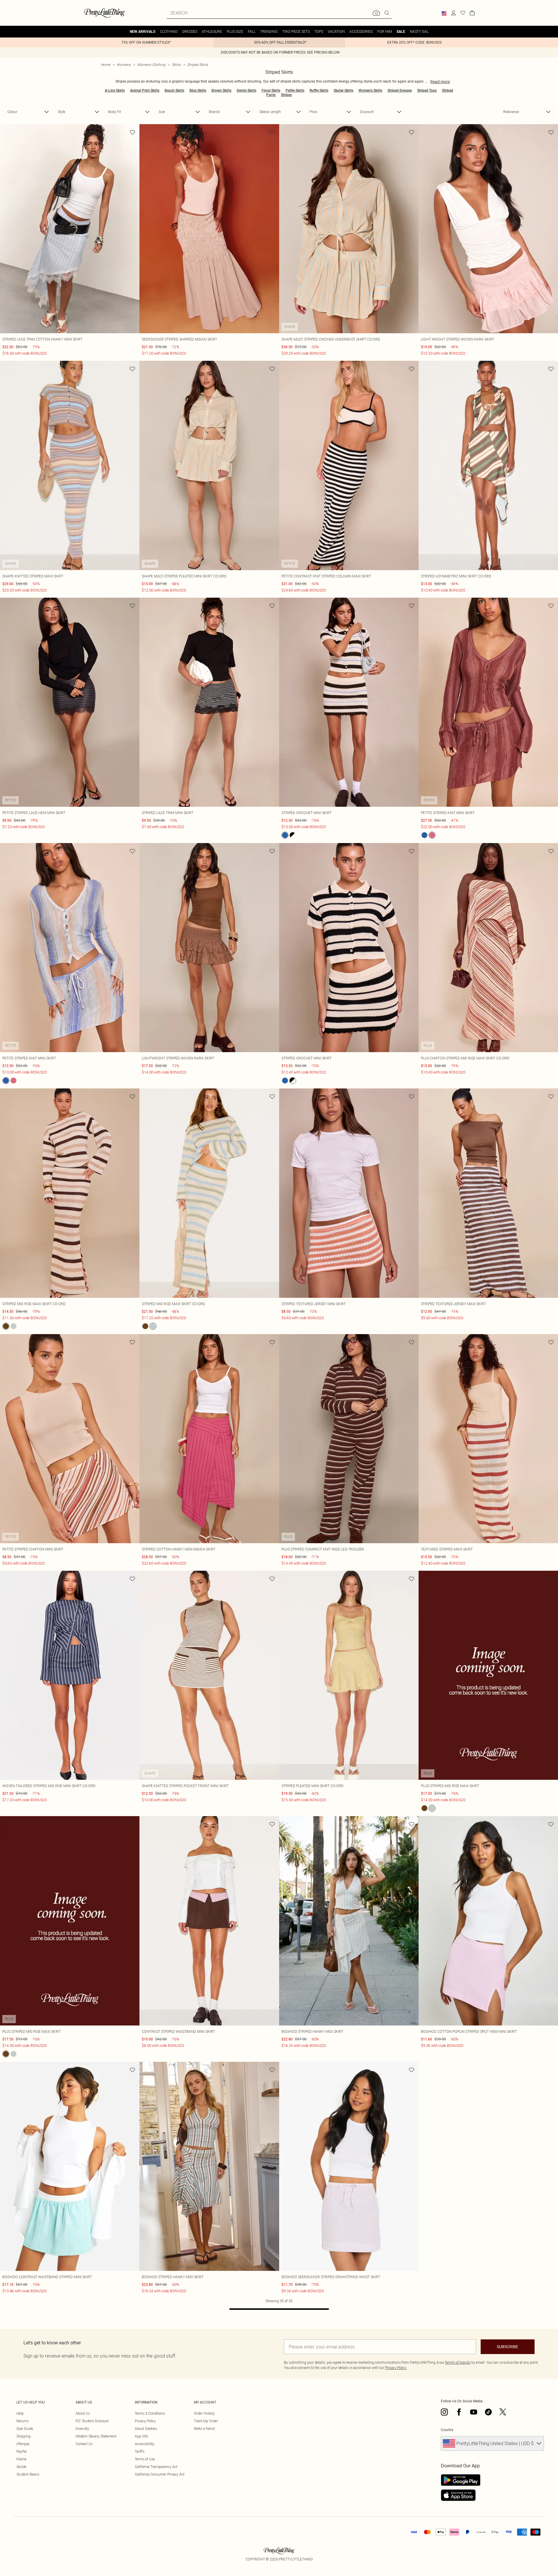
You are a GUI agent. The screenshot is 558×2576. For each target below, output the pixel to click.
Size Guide (25, 2429)
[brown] (6, 1326)
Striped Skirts (198, 65)
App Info (141, 2436)
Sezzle (21, 2467)
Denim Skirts (246, 90)
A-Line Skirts (115, 90)
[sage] (13, 1326)
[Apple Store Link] (461, 2495)
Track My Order (206, 2421)
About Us (83, 2413)
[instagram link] (444, 2412)
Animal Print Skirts (145, 90)
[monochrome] (293, 835)
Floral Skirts (271, 90)
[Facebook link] (459, 2412)
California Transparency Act (156, 2467)
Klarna (21, 2459)
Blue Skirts (198, 90)
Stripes (286, 95)
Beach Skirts (174, 90)
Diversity (82, 2429)
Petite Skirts (295, 90)
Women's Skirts (370, 90)
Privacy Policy (145, 2421)
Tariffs (140, 2451)
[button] (444, 13)
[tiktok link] (488, 2412)
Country (447, 2430)
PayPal (22, 2451)
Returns (23, 2421)
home (105, 65)
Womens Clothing (151, 65)
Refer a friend (204, 2429)
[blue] (285, 835)
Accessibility (145, 2444)
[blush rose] (432, 835)
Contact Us (84, 2444)
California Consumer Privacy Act (160, 2474)
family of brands (458, 2362)
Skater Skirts (343, 90)
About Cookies (146, 2429)
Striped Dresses (400, 90)
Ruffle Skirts (319, 90)
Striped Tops (427, 90)
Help (20, 2413)
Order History (204, 2413)
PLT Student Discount (92, 2421)
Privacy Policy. (396, 2368)
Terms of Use (145, 2459)
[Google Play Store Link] (461, 2480)
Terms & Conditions (150, 2413)
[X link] (503, 2412)
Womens (124, 65)
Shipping (23, 2436)
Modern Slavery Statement (96, 2436)
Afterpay (23, 2444)
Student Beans (28, 2474)
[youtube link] (474, 2412)
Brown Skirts (221, 90)
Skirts (176, 65)
